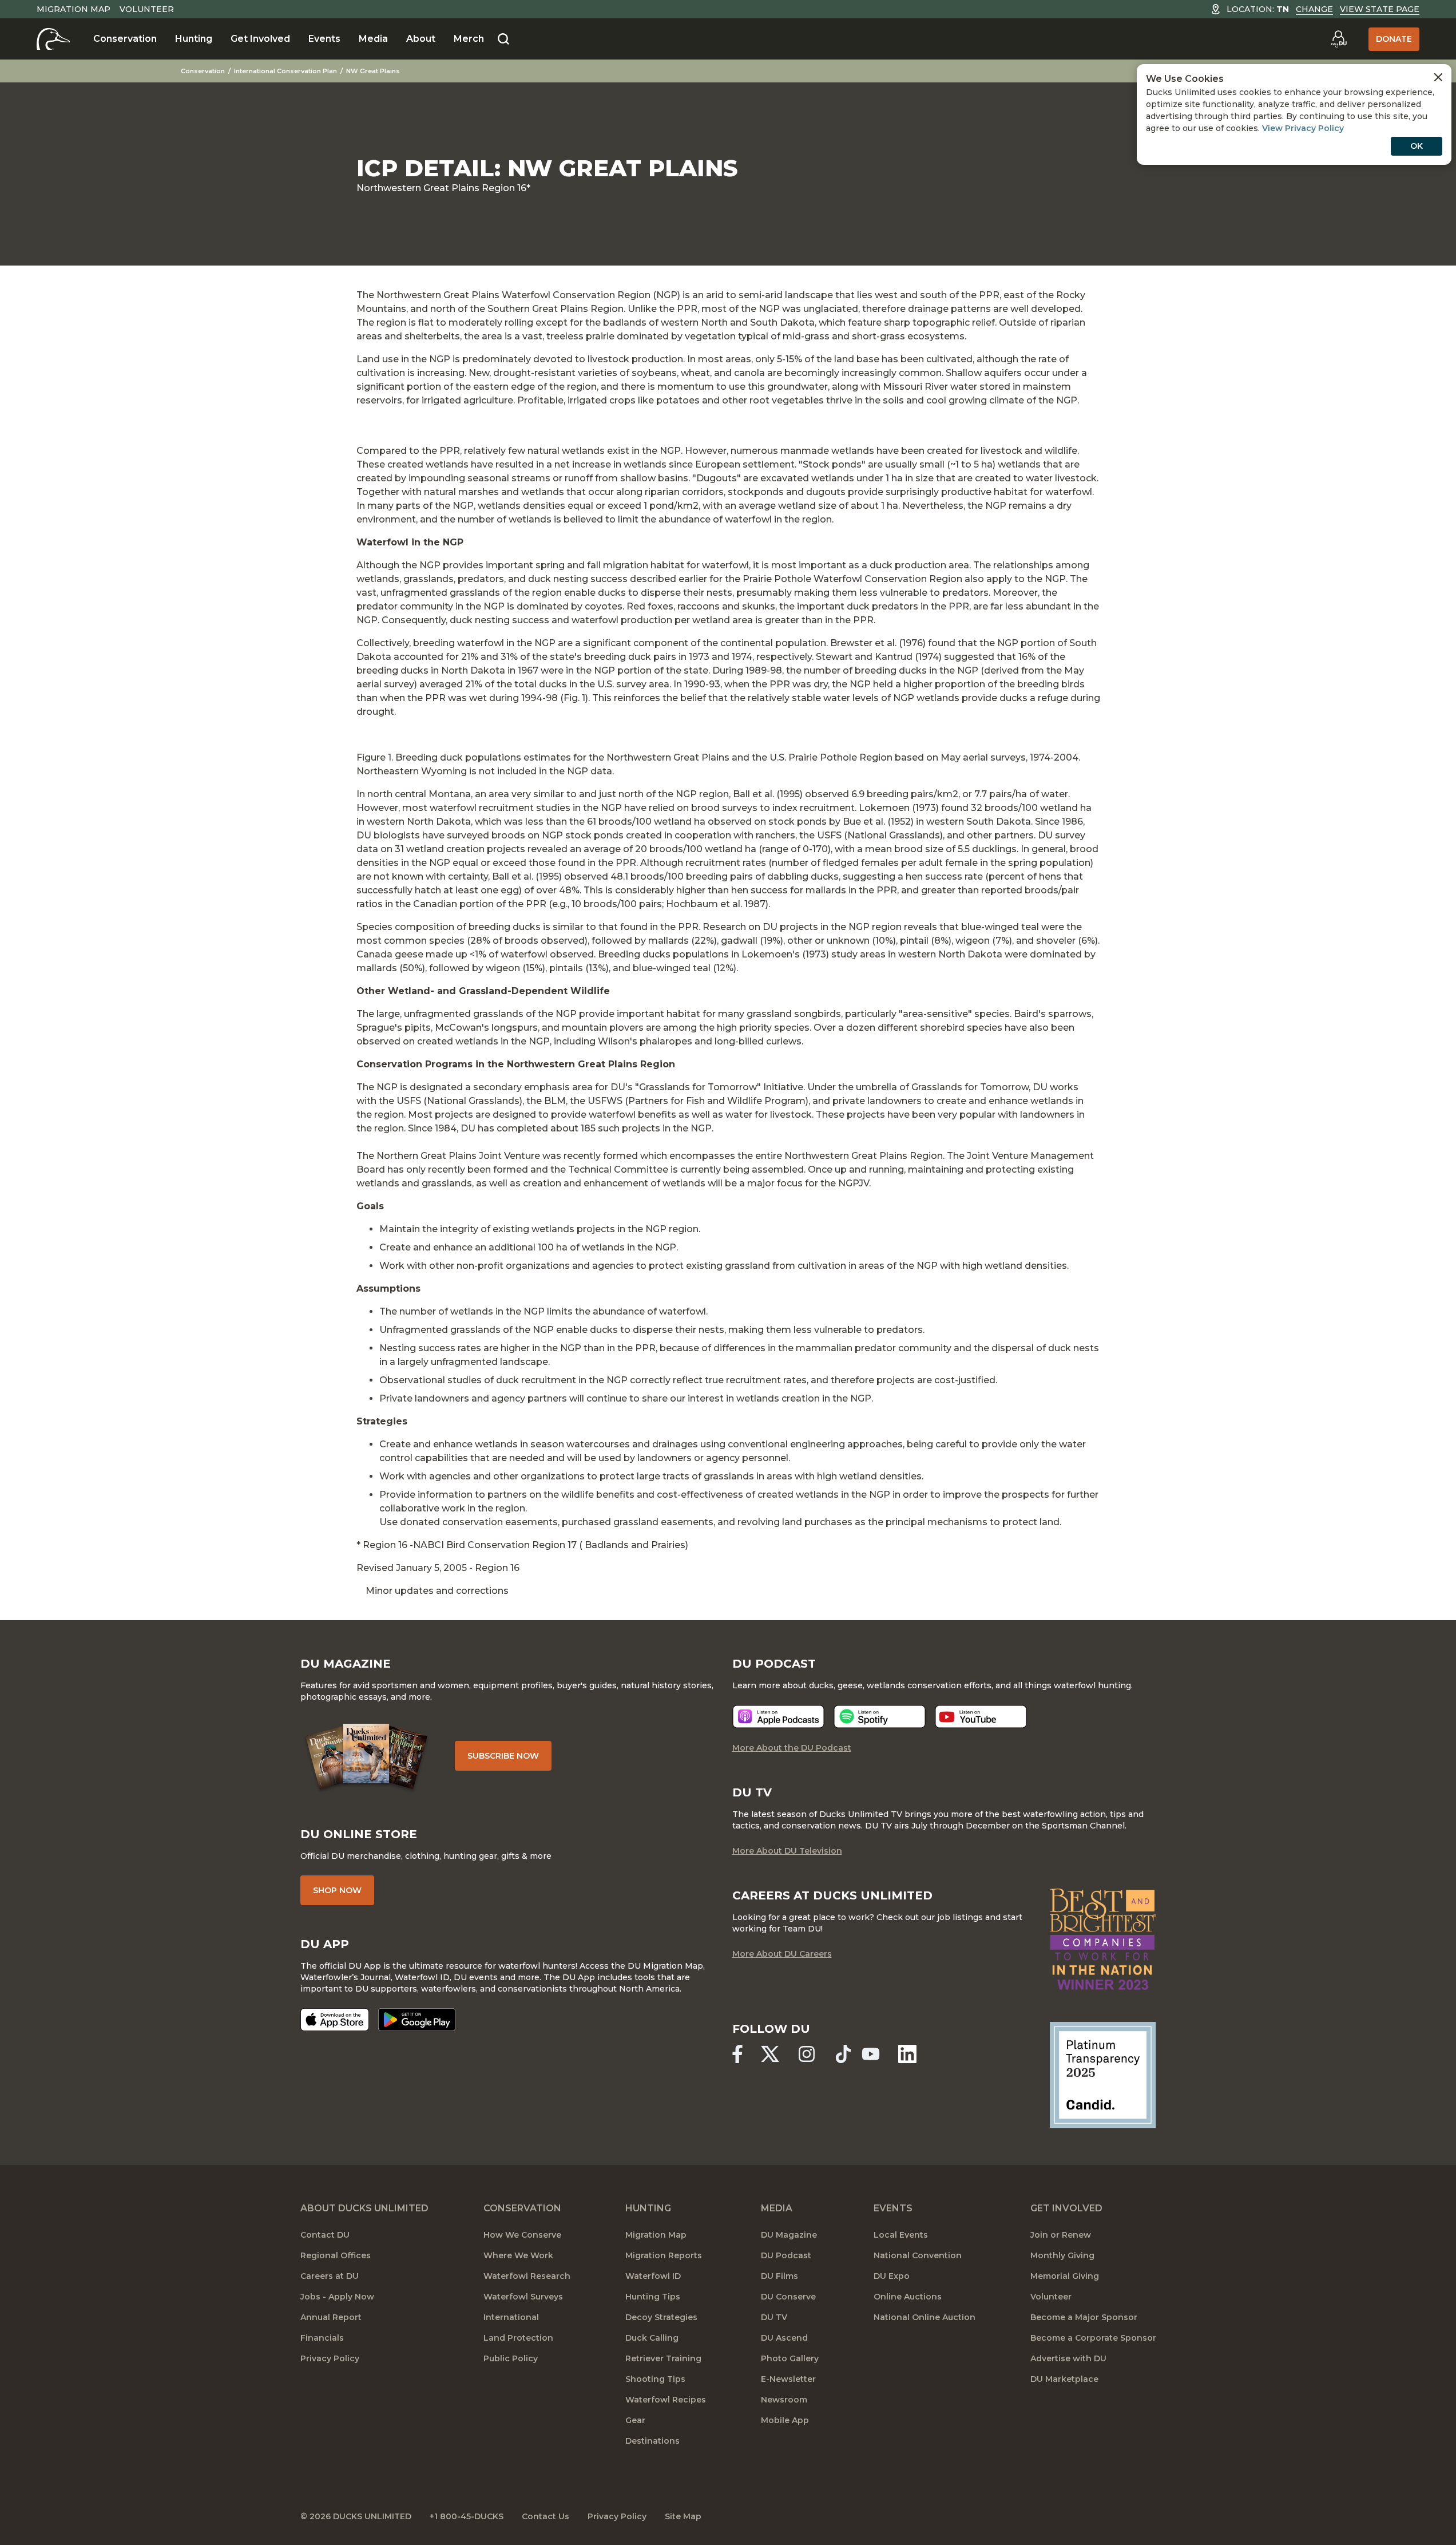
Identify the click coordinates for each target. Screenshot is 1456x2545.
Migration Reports (664, 2255)
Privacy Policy (330, 2358)
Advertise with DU (1068, 2358)
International (511, 2317)
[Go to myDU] (1339, 39)
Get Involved (260, 39)
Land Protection (518, 2338)
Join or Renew (1061, 2235)
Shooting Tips (655, 2379)
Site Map (683, 2516)
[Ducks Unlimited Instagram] (807, 2054)
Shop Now (337, 1890)
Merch (469, 39)
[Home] (53, 39)
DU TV (774, 2317)
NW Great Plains (373, 71)
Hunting (194, 39)
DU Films (779, 2276)
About (421, 39)
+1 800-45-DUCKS (467, 2516)
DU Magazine (789, 2235)
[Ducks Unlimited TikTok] (843, 2054)
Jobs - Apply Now (337, 2297)
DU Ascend (784, 2338)
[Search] (503, 39)
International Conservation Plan (285, 71)
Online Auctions (908, 2297)
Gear (635, 2420)
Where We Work (518, 2255)
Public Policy (511, 2358)
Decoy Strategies (661, 2317)
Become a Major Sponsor (1084, 2317)
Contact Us (545, 2516)
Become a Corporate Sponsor (1093, 2338)
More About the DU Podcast (792, 1748)
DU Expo (892, 2276)
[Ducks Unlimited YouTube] (871, 2054)
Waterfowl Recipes (666, 2400)
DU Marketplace (1064, 2379)
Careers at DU (330, 2276)
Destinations (652, 2441)
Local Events (901, 2235)
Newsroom (784, 2400)
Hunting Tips (653, 2297)
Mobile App (785, 2420)
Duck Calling (652, 2338)
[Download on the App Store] (335, 2020)
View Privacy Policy (1303, 128)
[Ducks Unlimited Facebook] (737, 2054)
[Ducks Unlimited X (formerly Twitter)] (770, 2054)
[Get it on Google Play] (417, 2020)
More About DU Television (787, 1851)
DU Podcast (786, 2255)
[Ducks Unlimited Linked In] (907, 2054)
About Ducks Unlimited (364, 2208)
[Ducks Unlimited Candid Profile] (1103, 2075)
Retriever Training (663, 2358)
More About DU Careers (782, 1954)
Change (1314, 9)
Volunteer (147, 9)
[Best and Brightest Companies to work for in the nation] (1103, 1939)
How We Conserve (522, 2235)
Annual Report (331, 2317)
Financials (322, 2338)
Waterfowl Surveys (523, 2297)
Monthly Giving (1062, 2255)
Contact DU (325, 2235)
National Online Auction (925, 2317)
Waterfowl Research (527, 2276)
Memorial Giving (1065, 2276)
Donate (1394, 39)
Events (324, 39)
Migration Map (74, 9)
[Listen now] (778, 1717)
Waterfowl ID (653, 2276)
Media (373, 39)
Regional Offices (336, 2255)
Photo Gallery (790, 2358)
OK (1417, 146)
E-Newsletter (788, 2379)
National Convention (918, 2255)
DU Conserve (788, 2297)
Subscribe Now (503, 1756)
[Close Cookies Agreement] (1438, 77)
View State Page (1380, 9)
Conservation (125, 39)
